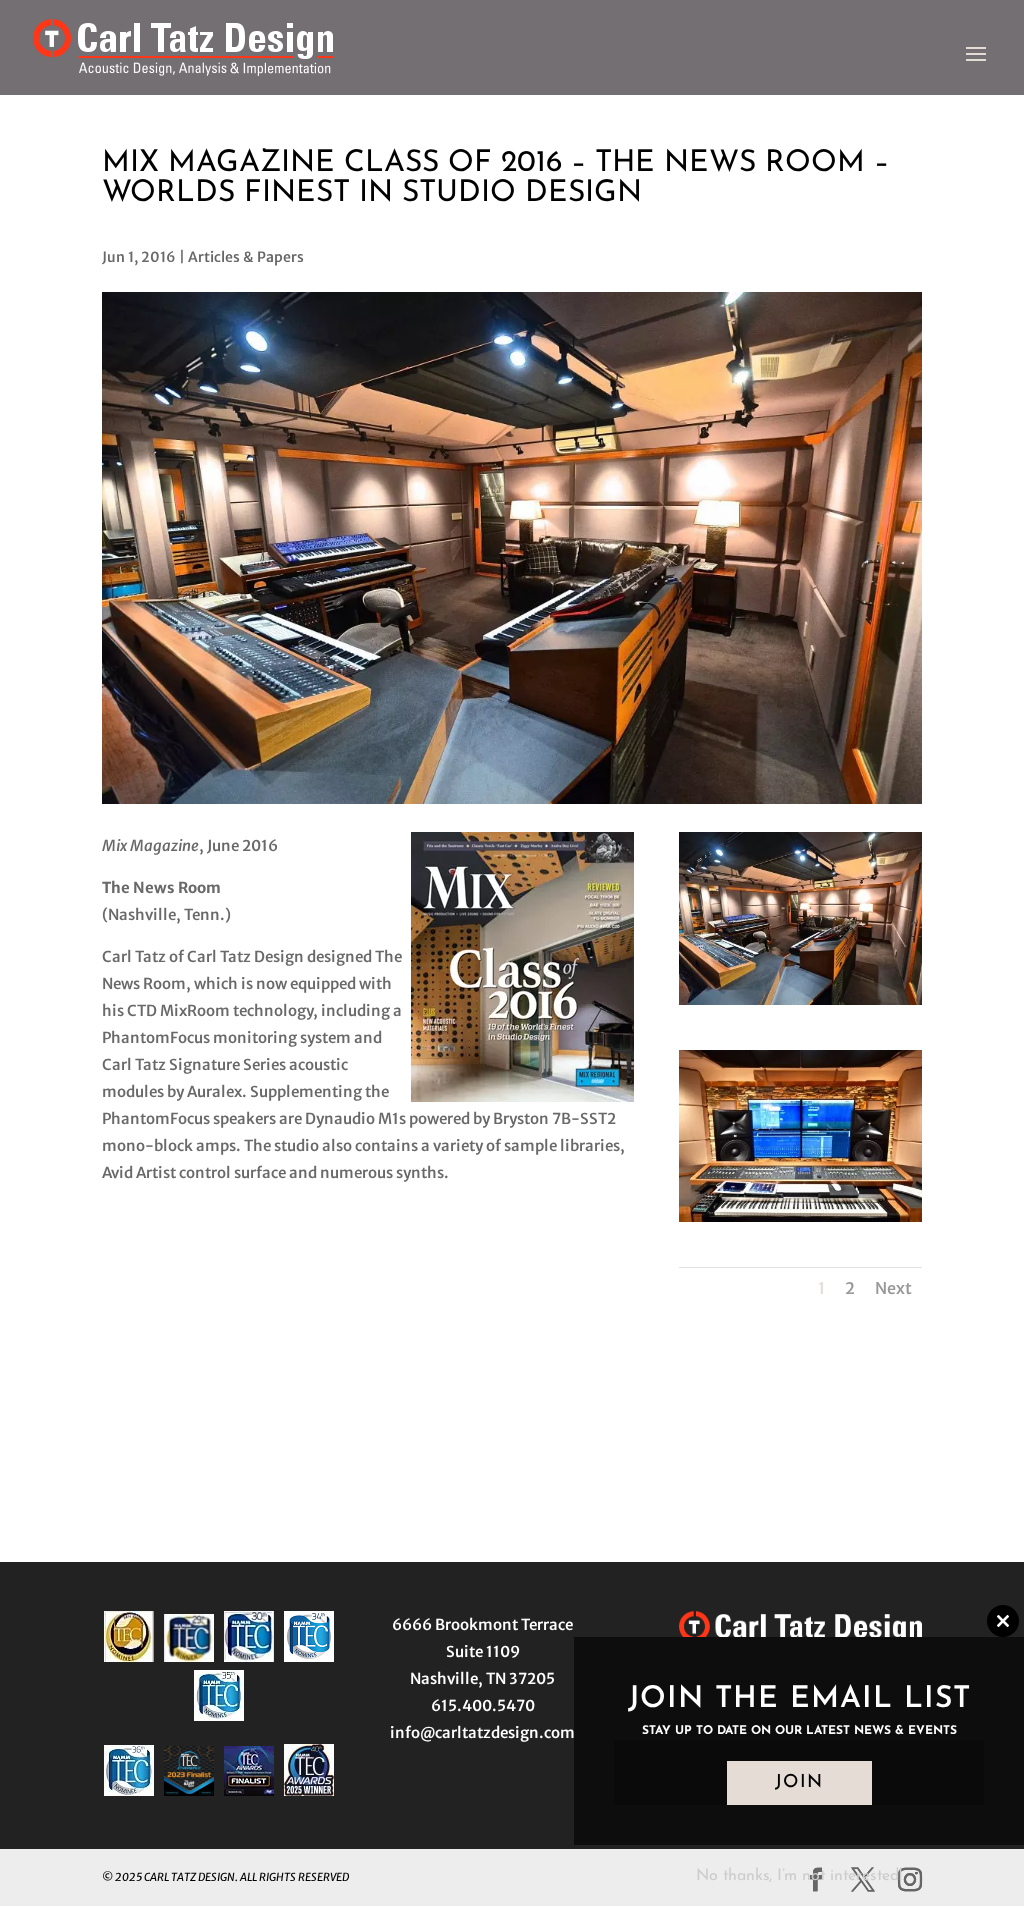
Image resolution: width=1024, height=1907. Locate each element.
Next (893, 1288)
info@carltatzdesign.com (482, 1732)
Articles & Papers (246, 257)
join (799, 1783)
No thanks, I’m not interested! (798, 1876)
